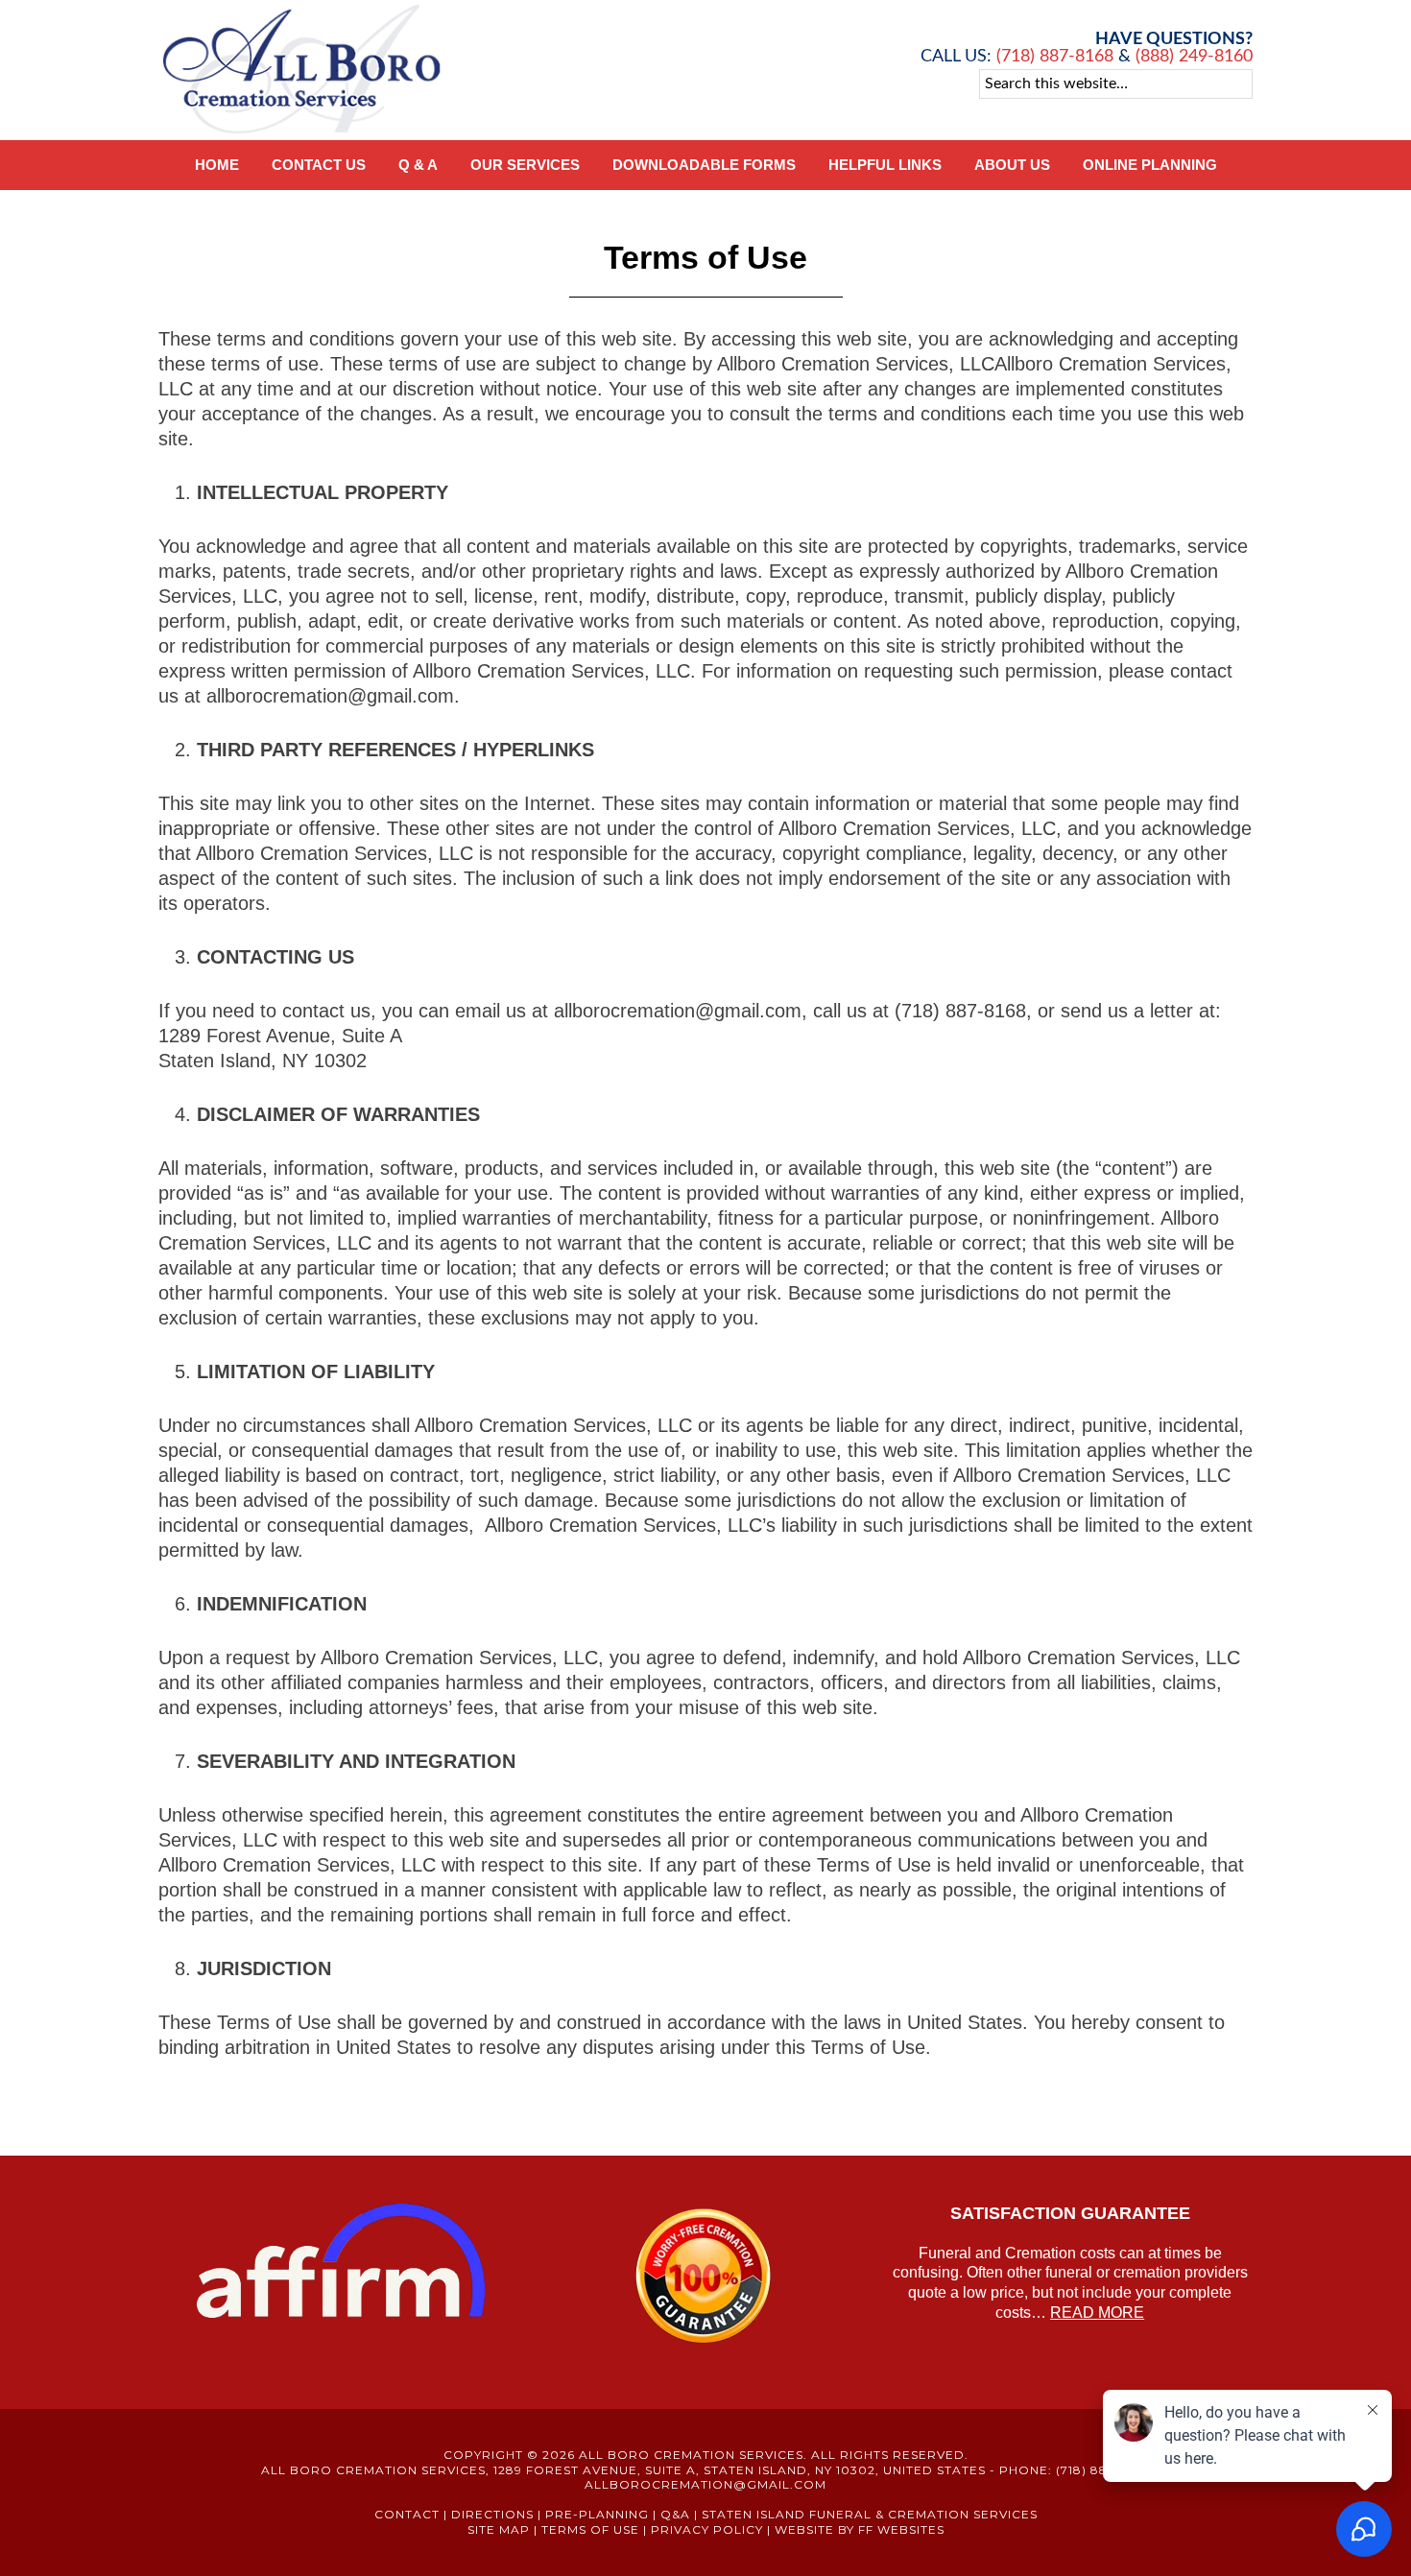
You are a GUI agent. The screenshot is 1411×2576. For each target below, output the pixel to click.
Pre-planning (597, 2514)
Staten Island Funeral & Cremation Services (870, 2514)
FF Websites (901, 2529)
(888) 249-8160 (1194, 57)
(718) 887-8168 (1052, 57)
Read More (1097, 2313)
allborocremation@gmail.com (705, 2484)
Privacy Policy (707, 2529)
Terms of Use (590, 2529)
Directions (492, 2514)
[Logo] (302, 131)
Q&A (675, 2514)
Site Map (499, 2529)
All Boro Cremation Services (691, 2455)
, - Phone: (657, 2470)
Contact (407, 2514)
